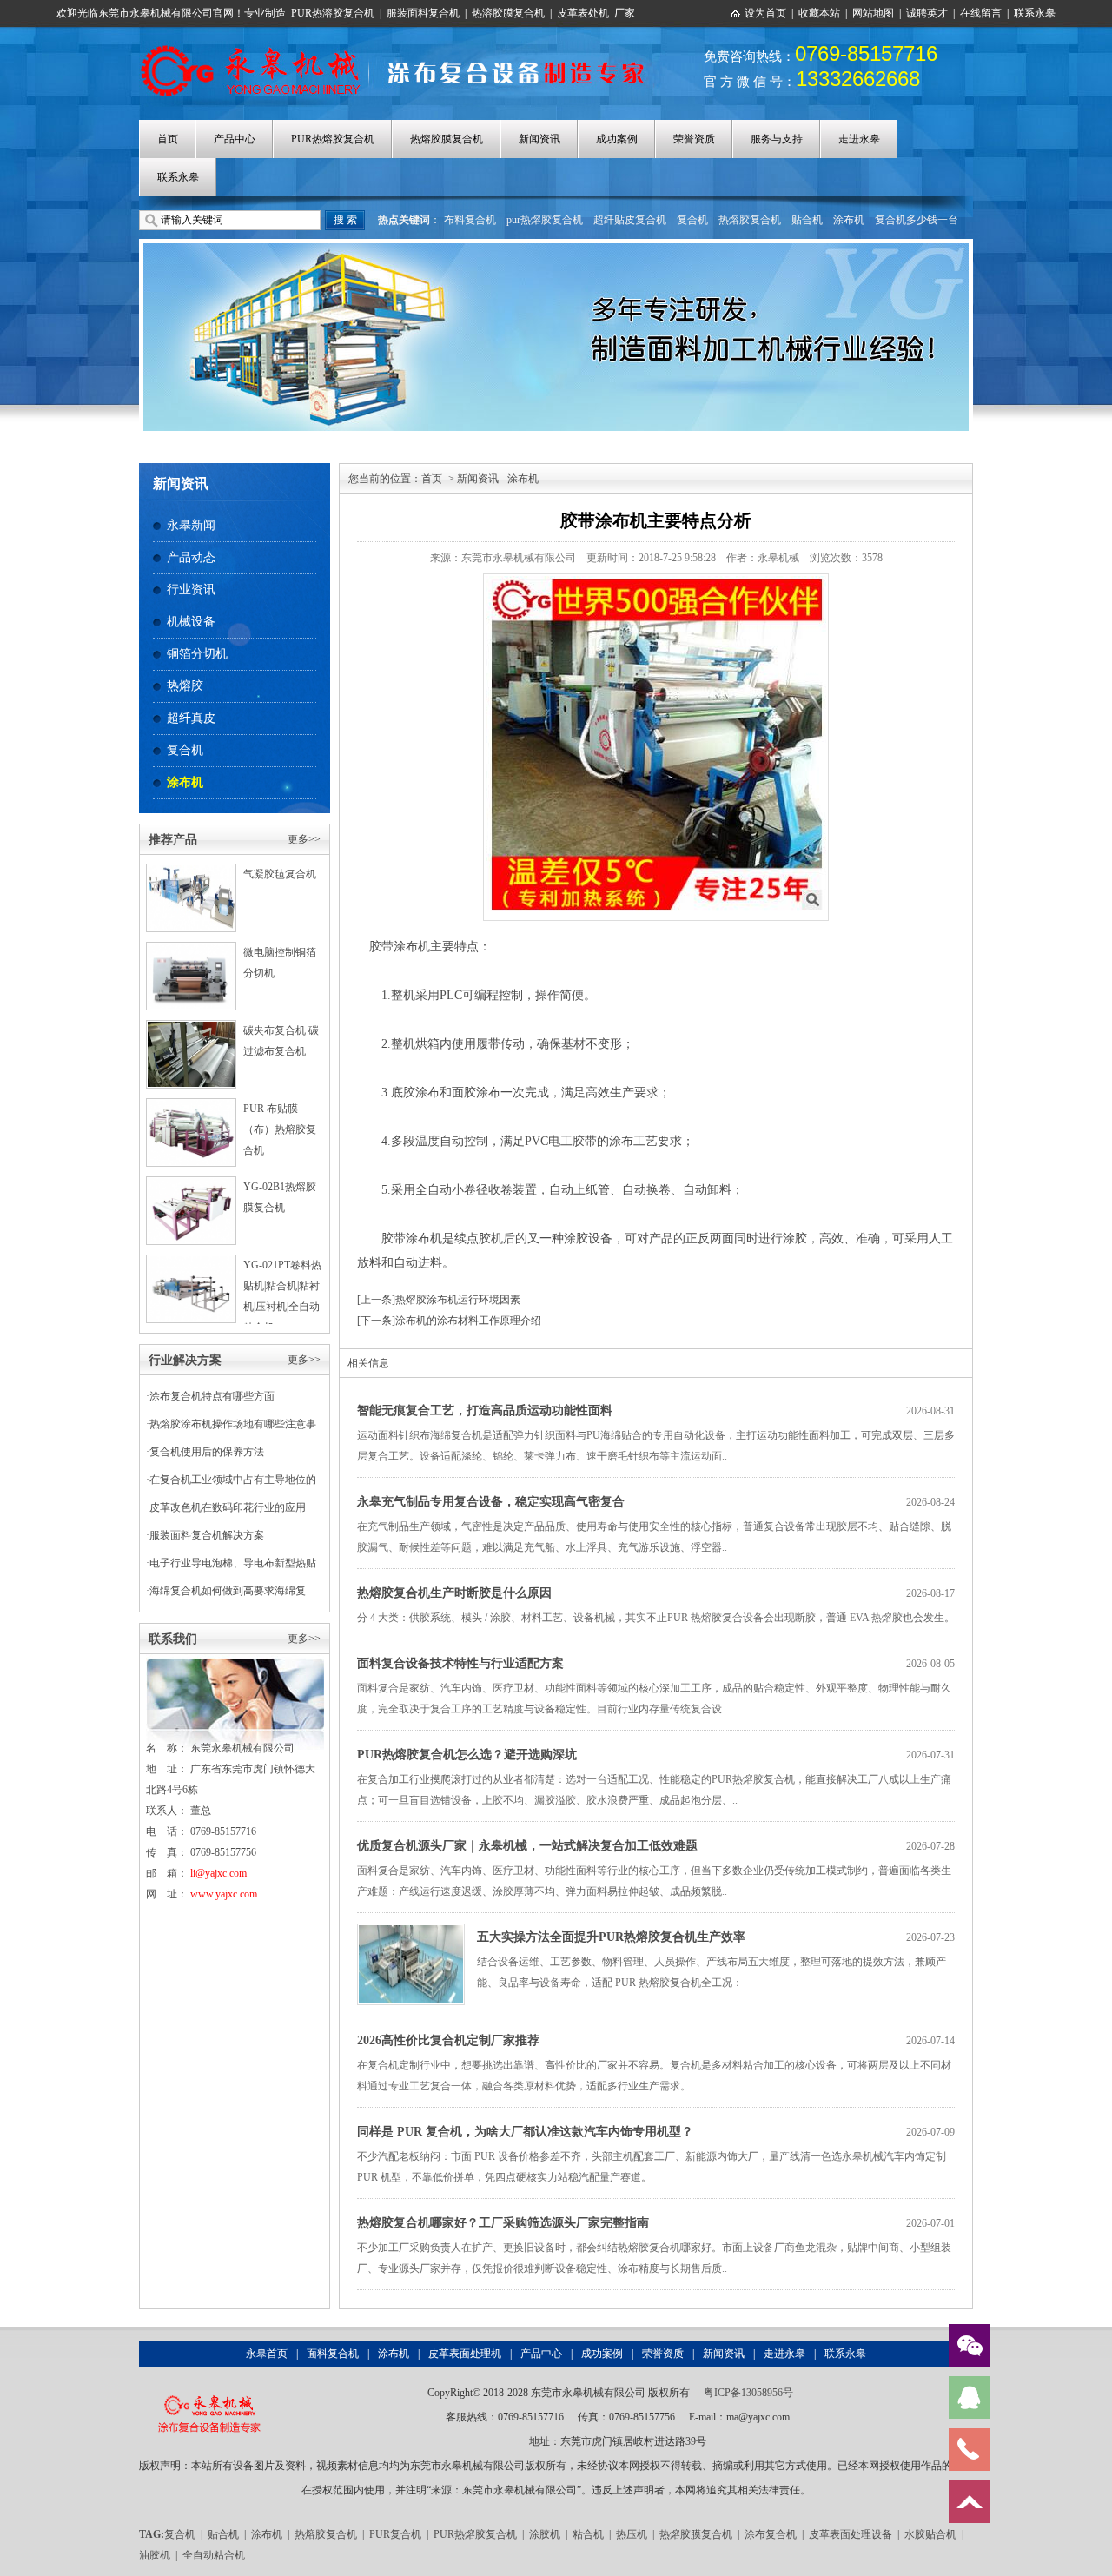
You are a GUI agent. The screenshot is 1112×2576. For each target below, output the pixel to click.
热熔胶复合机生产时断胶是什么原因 (454, 1593)
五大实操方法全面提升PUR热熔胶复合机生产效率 (611, 1937)
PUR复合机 (395, 2534)
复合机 (692, 220)
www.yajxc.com (224, 1894)
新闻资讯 (539, 139)
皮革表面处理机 (465, 2354)
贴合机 (807, 220)
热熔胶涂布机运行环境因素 (458, 1300)
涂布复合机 (771, 2534)
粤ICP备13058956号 (748, 2393)
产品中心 (235, 139)
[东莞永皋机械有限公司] (209, 2393)
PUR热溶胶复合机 (333, 13)
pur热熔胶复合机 (545, 220)
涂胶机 (545, 2534)
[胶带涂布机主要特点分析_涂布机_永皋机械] (402, 46)
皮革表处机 (583, 13)
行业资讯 (191, 589)
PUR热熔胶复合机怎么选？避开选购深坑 (467, 1755)
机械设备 (191, 622)
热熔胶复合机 (750, 220)
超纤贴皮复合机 (630, 220)
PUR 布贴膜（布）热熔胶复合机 (280, 1129)
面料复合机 (333, 2354)
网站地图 (873, 13)
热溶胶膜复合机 (508, 13)
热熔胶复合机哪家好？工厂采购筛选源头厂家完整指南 (503, 2223)
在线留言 (981, 13)
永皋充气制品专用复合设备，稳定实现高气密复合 (491, 1502)
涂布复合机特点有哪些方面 (212, 1396)
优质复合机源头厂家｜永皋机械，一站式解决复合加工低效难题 (527, 1846)
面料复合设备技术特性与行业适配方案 (460, 1663)
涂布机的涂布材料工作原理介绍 (468, 1321)
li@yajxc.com (218, 1873)
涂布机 (849, 220)
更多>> (304, 839)
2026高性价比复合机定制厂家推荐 (448, 2040)
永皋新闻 (191, 525)
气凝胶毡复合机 (280, 874)
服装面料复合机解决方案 (207, 1535)
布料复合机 (470, 220)
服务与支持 (777, 139)
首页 (168, 139)
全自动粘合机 (214, 2555)
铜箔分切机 (197, 654)
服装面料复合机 (423, 13)
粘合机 (588, 2534)
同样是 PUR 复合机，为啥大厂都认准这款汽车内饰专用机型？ (525, 2132)
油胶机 (155, 2555)
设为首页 (765, 13)
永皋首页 (267, 2354)
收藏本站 (819, 13)
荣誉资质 (694, 139)
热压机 (632, 2534)
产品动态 (191, 557)
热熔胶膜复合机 (447, 139)
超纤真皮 (191, 718)
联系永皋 (1035, 13)
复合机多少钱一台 (917, 220)
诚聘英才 (927, 13)
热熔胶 (185, 686)
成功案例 (617, 139)
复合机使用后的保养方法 (207, 1452)
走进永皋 (859, 139)
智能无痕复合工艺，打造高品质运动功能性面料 (485, 1411)
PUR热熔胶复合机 (333, 139)
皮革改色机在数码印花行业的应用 (228, 1507)
